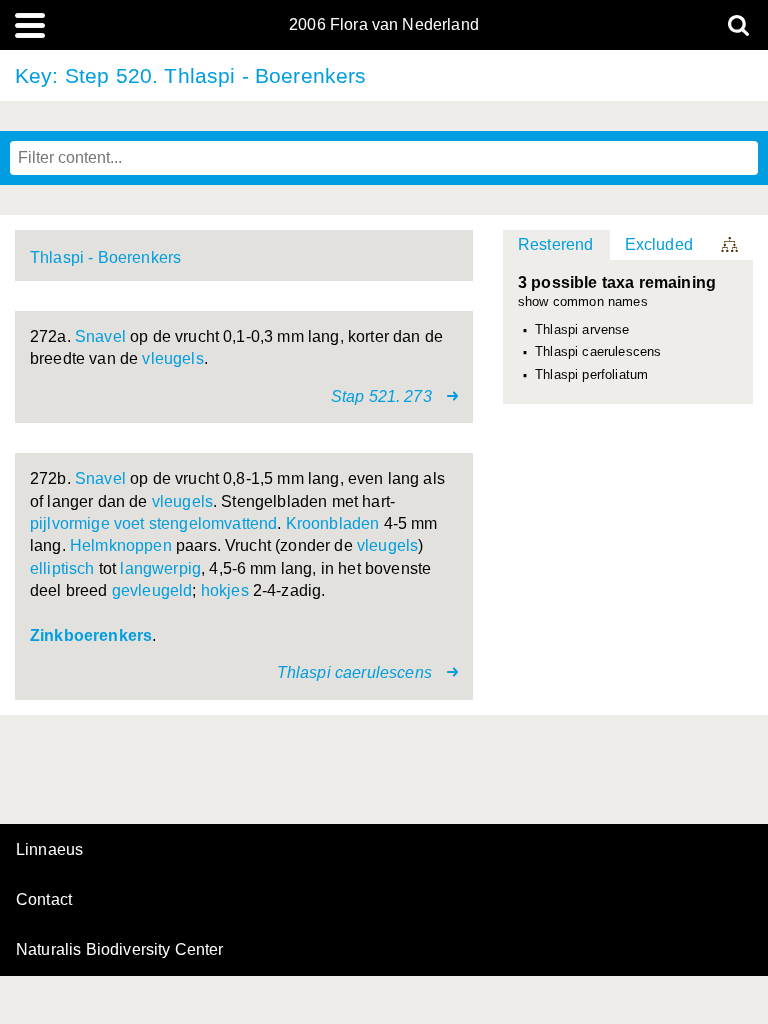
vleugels (172, 358)
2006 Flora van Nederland (384, 25)
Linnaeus (49, 850)
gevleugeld (152, 590)
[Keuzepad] (731, 245)
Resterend (555, 244)
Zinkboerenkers (91, 635)
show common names (583, 302)
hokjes (225, 590)
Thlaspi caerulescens (598, 352)
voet (129, 523)
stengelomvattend (213, 523)
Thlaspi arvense (582, 330)
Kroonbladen (333, 523)
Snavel (100, 336)
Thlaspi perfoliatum (591, 375)
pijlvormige (70, 523)
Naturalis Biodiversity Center (120, 950)
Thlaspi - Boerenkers (105, 257)
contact (44, 899)
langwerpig (160, 568)
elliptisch (62, 568)
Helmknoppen (121, 545)
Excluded (659, 244)
